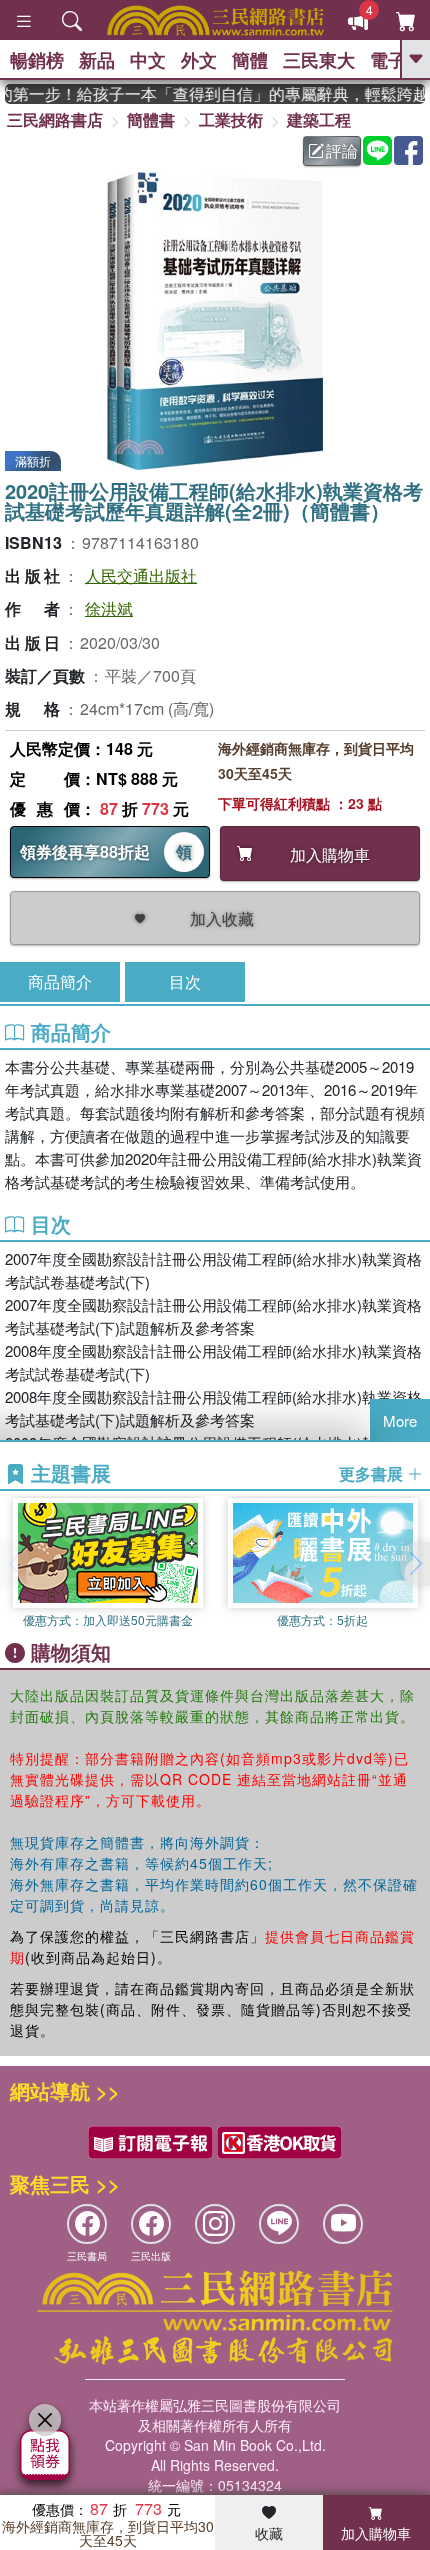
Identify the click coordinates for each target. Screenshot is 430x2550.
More (400, 1420)
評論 (342, 150)
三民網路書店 (55, 119)
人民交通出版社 (141, 575)
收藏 (269, 2533)
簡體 (250, 60)
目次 (185, 981)
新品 (97, 60)
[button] (415, 1564)
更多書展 (373, 1474)
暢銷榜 (37, 60)
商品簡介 (60, 981)
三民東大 (319, 60)
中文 (148, 60)
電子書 (397, 60)
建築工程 (319, 119)
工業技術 (231, 119)
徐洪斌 (109, 608)
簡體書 (151, 119)
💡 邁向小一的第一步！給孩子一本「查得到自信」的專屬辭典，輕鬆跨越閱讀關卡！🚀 (215, 94)
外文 (199, 60)
